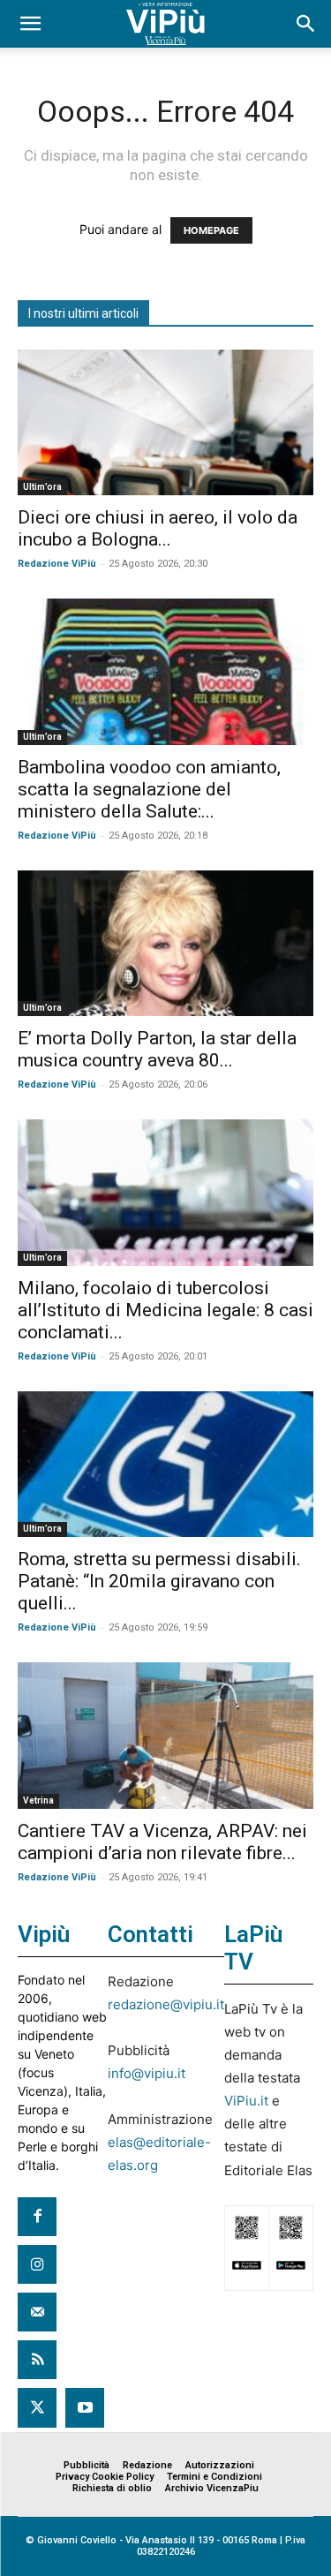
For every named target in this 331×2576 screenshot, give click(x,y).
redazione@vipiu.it (166, 2004)
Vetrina (38, 1800)
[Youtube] (85, 2407)
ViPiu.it (246, 2101)
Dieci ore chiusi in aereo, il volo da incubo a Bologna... (158, 528)
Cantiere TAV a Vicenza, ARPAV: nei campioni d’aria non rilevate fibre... (162, 1842)
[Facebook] (37, 2217)
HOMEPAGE (211, 230)
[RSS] (37, 2360)
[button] (30, 24)
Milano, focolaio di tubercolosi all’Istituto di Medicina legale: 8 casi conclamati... (165, 1310)
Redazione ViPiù (57, 564)
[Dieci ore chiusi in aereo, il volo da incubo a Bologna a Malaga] (165, 422)
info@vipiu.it (147, 2073)
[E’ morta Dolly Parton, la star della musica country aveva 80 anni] (165, 943)
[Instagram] (37, 2264)
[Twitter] (37, 2407)
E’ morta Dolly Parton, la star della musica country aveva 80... (157, 1049)
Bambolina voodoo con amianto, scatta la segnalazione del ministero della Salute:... (149, 789)
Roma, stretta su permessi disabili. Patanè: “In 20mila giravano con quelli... (159, 1581)
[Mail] (37, 2312)
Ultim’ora (42, 487)
